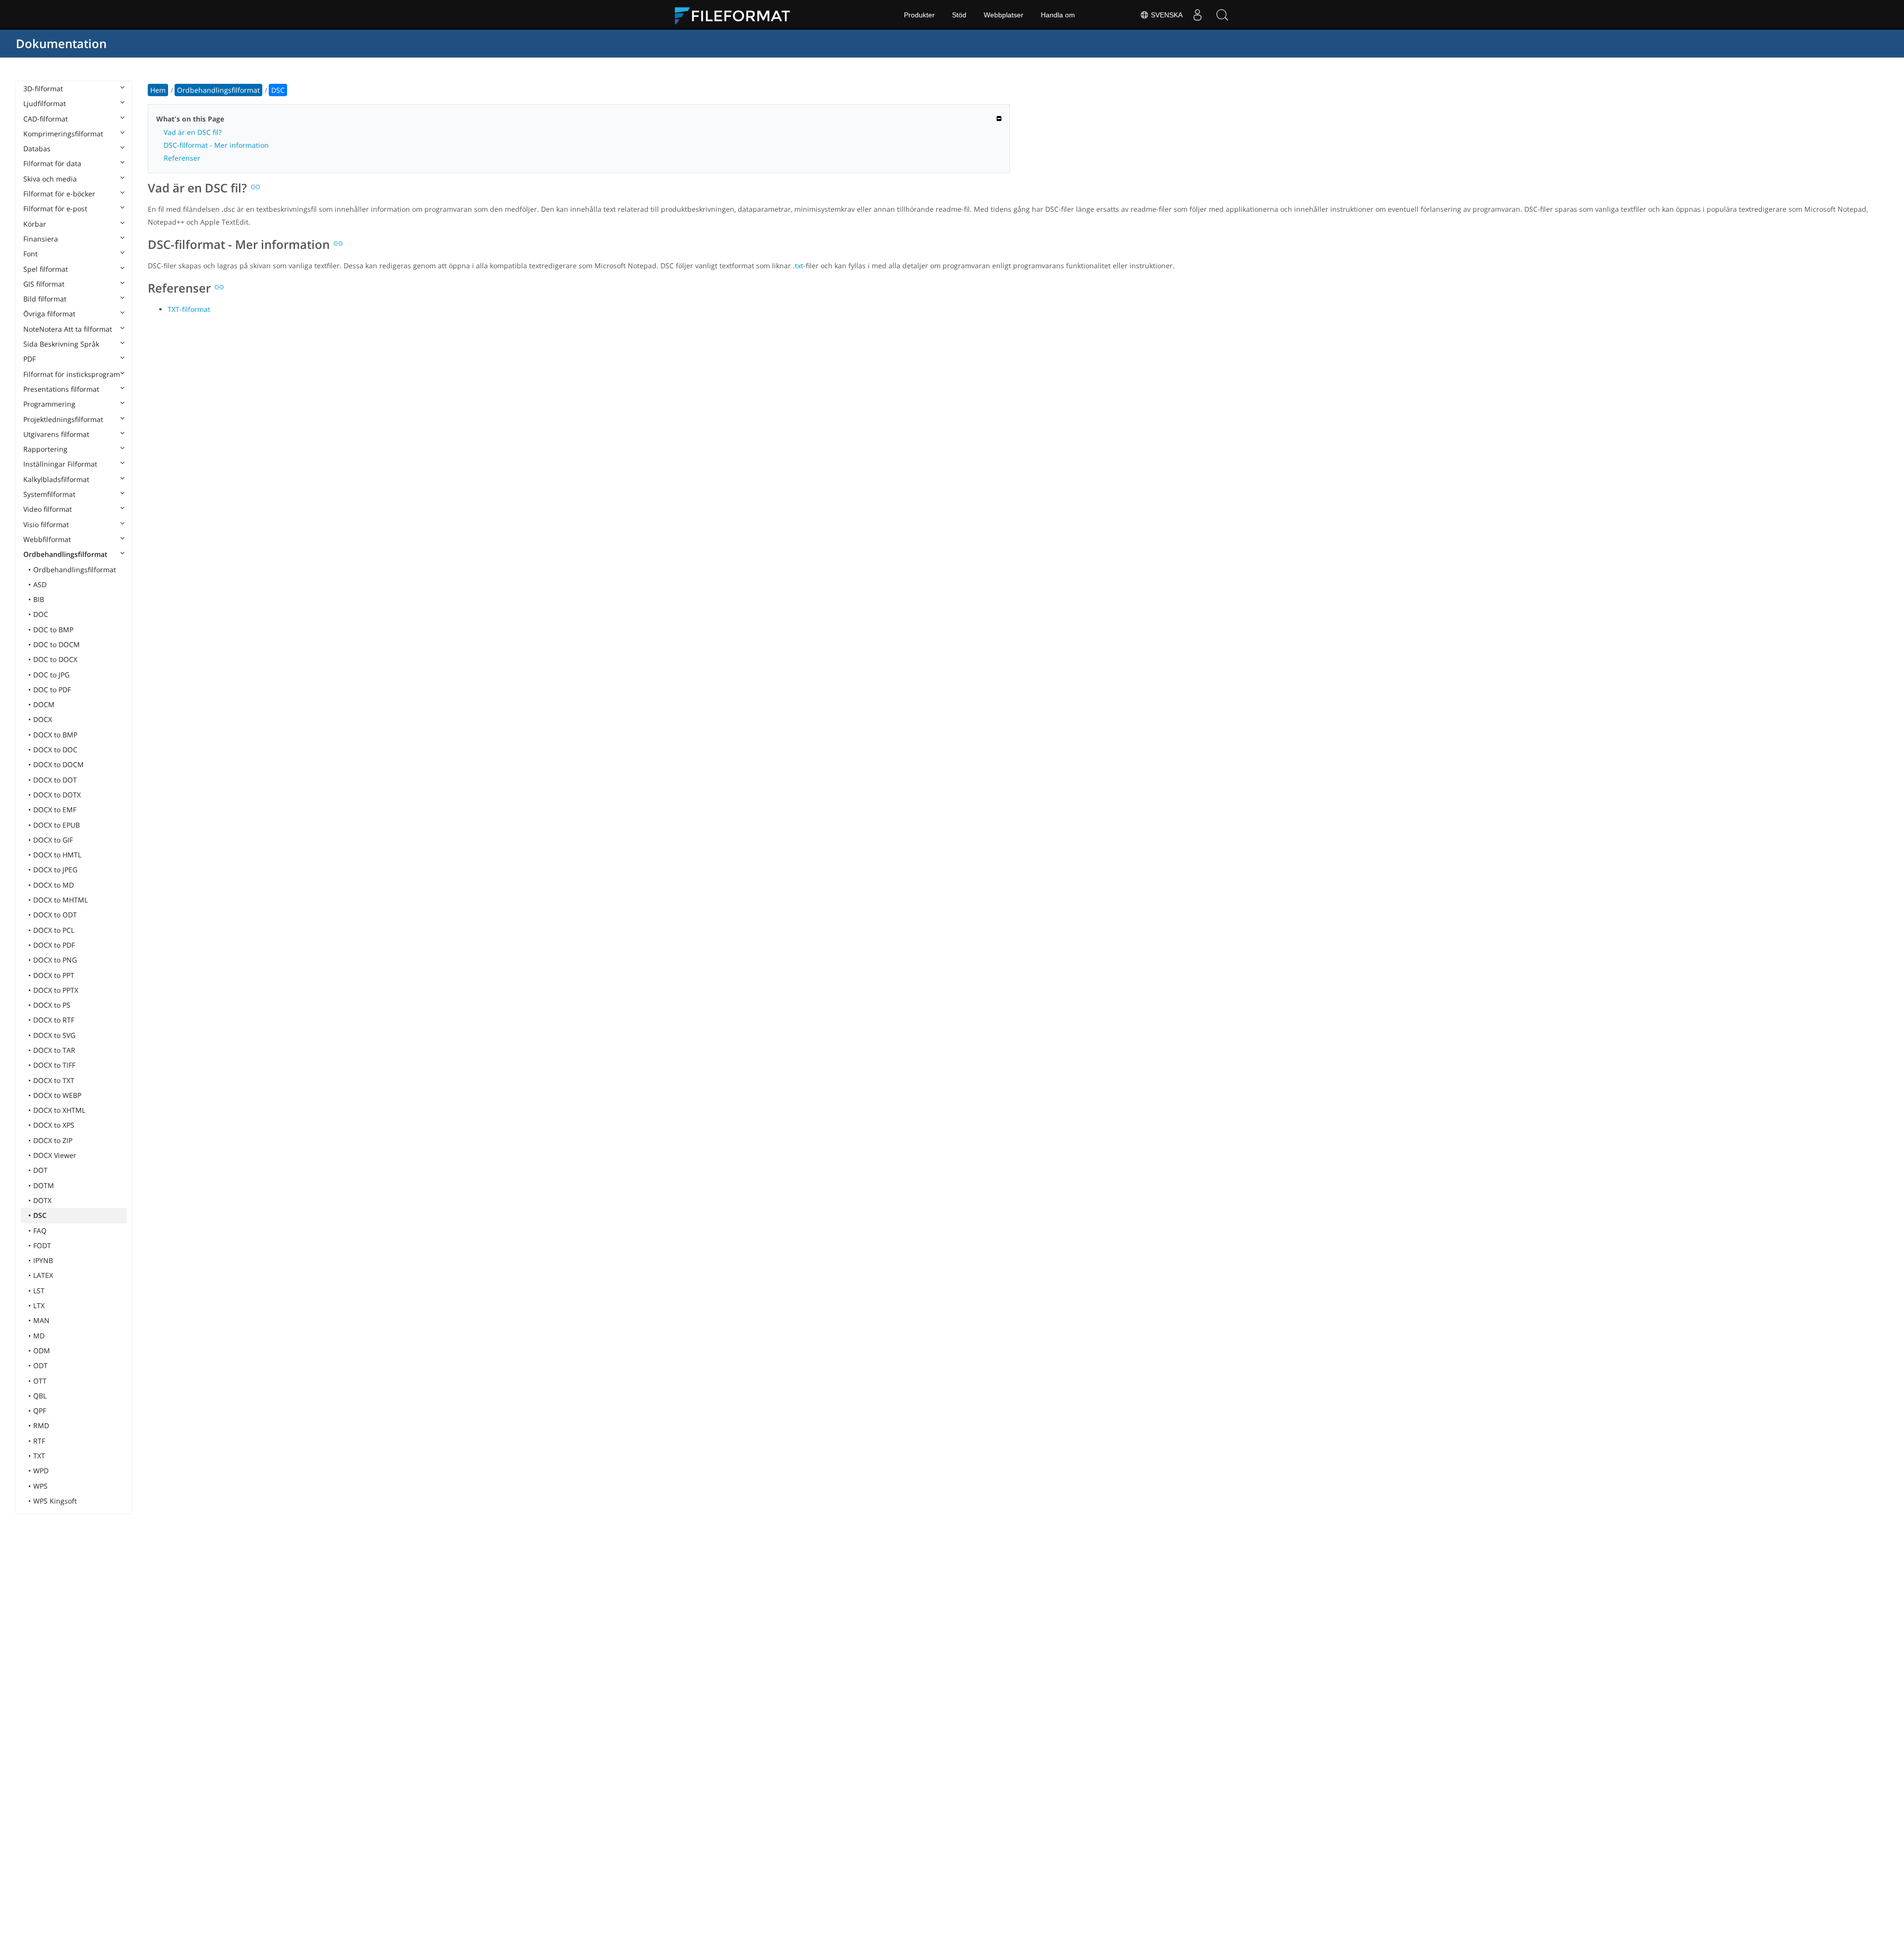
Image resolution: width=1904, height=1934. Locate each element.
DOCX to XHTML (59, 1110)
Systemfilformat (49, 494)
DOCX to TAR (54, 1050)
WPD (41, 1471)
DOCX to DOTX (57, 795)
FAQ (40, 1231)
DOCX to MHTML (60, 900)
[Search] (1222, 15)
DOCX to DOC (55, 750)
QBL (40, 1396)
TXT (39, 1456)
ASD (40, 584)
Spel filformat (46, 269)
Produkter (919, 15)
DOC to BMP (53, 630)
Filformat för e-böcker (59, 194)
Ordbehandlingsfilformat (65, 554)
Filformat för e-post (55, 209)
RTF (39, 1441)
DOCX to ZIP (53, 1140)
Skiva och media (50, 179)
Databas (37, 149)
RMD (41, 1425)
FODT (42, 1245)
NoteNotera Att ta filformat (68, 329)
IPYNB (43, 1260)
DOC (41, 614)
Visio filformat (46, 524)
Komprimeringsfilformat (63, 134)
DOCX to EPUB (57, 825)
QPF (40, 1411)
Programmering (49, 404)
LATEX (43, 1275)
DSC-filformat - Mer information (216, 145)
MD (39, 1336)
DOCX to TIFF (54, 1065)
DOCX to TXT (54, 1080)
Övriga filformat (49, 314)
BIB (39, 599)
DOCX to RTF (54, 1020)
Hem (158, 90)
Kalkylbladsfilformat (56, 479)
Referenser (182, 158)
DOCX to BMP (55, 735)
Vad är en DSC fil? (193, 132)
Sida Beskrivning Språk (61, 344)
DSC (40, 1215)
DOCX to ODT (55, 915)
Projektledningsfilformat (63, 419)
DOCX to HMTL (57, 855)
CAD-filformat (46, 119)
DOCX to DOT (55, 780)
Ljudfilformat (45, 103)
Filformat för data (52, 163)
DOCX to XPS (54, 1125)
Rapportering (45, 449)
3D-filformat (43, 89)
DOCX (43, 719)
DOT (40, 1170)
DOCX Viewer (55, 1155)
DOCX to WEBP (57, 1095)
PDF (30, 359)
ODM (42, 1351)
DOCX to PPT (54, 975)
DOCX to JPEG (55, 870)
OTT (40, 1381)
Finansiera (41, 239)
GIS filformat (44, 284)
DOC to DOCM (57, 644)
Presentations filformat (61, 389)
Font (30, 254)
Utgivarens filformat (56, 434)
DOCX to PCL (54, 930)
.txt (798, 266)
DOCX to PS (52, 1005)
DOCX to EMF (55, 810)
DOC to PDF (52, 690)
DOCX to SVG (54, 1035)
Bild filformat (45, 299)
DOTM (44, 1185)
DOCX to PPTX (56, 990)
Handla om (1058, 15)
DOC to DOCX (55, 659)
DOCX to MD (54, 885)
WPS (40, 1486)
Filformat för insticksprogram (72, 374)
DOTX (42, 1200)
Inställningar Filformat (60, 464)
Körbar (35, 224)
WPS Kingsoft (55, 1501)
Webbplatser (1004, 15)
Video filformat (48, 509)
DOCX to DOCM (59, 764)
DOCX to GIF (53, 840)
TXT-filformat (189, 309)
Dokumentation (61, 43)
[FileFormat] (736, 15)
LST (39, 1291)
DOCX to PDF (54, 945)
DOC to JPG (51, 675)
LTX (39, 1305)
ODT (40, 1365)
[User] (1197, 15)
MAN (41, 1320)
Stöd (959, 15)
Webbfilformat (47, 539)
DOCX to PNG (55, 960)
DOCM (44, 704)
